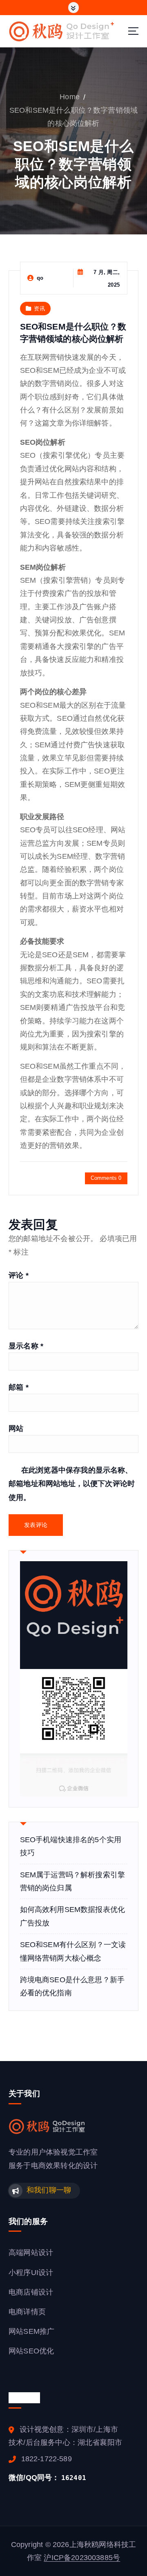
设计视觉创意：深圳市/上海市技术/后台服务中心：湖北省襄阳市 (65, 2436)
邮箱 (19, 1387)
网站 (16, 1428)
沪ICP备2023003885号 (82, 2558)
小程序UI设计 (31, 2273)
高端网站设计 (31, 2253)
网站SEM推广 (31, 2331)
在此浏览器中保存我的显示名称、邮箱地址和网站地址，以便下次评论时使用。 (72, 1484)
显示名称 (26, 1346)
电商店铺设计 (31, 2292)
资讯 (39, 309)
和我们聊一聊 (49, 2190)
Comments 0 (106, 1178)
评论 (19, 1275)
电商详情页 (27, 2312)
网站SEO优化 (31, 2351)
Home (70, 97)
